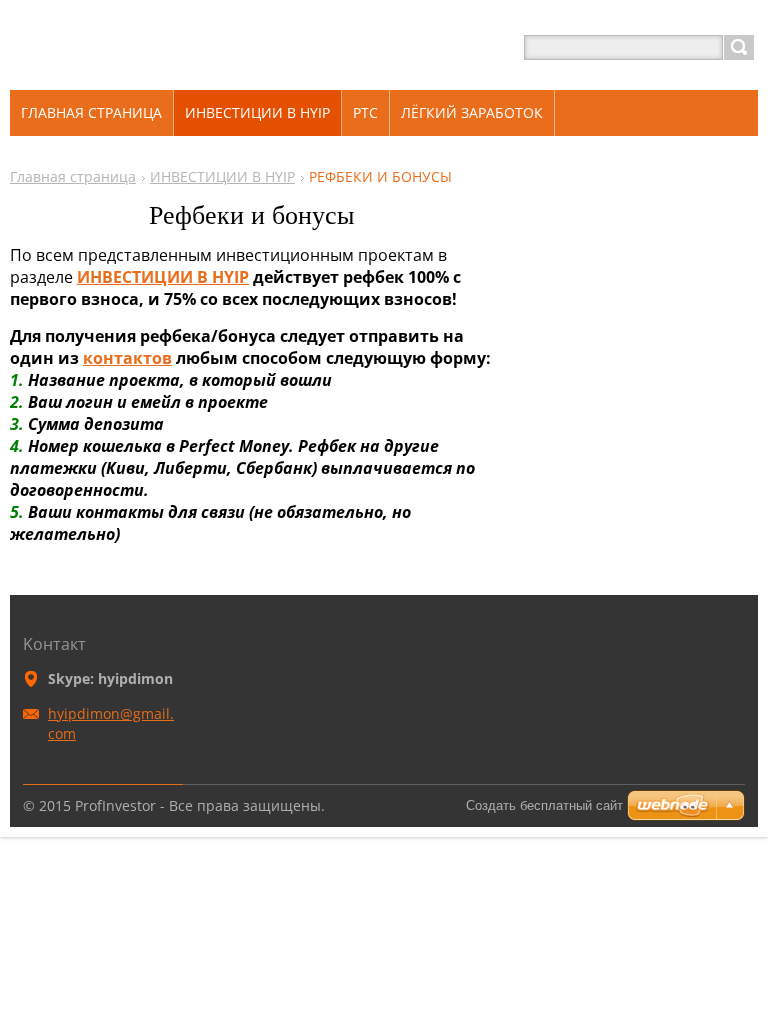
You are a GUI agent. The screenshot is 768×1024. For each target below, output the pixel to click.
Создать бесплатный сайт (544, 805)
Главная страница (73, 176)
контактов (127, 358)
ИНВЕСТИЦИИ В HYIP (222, 176)
